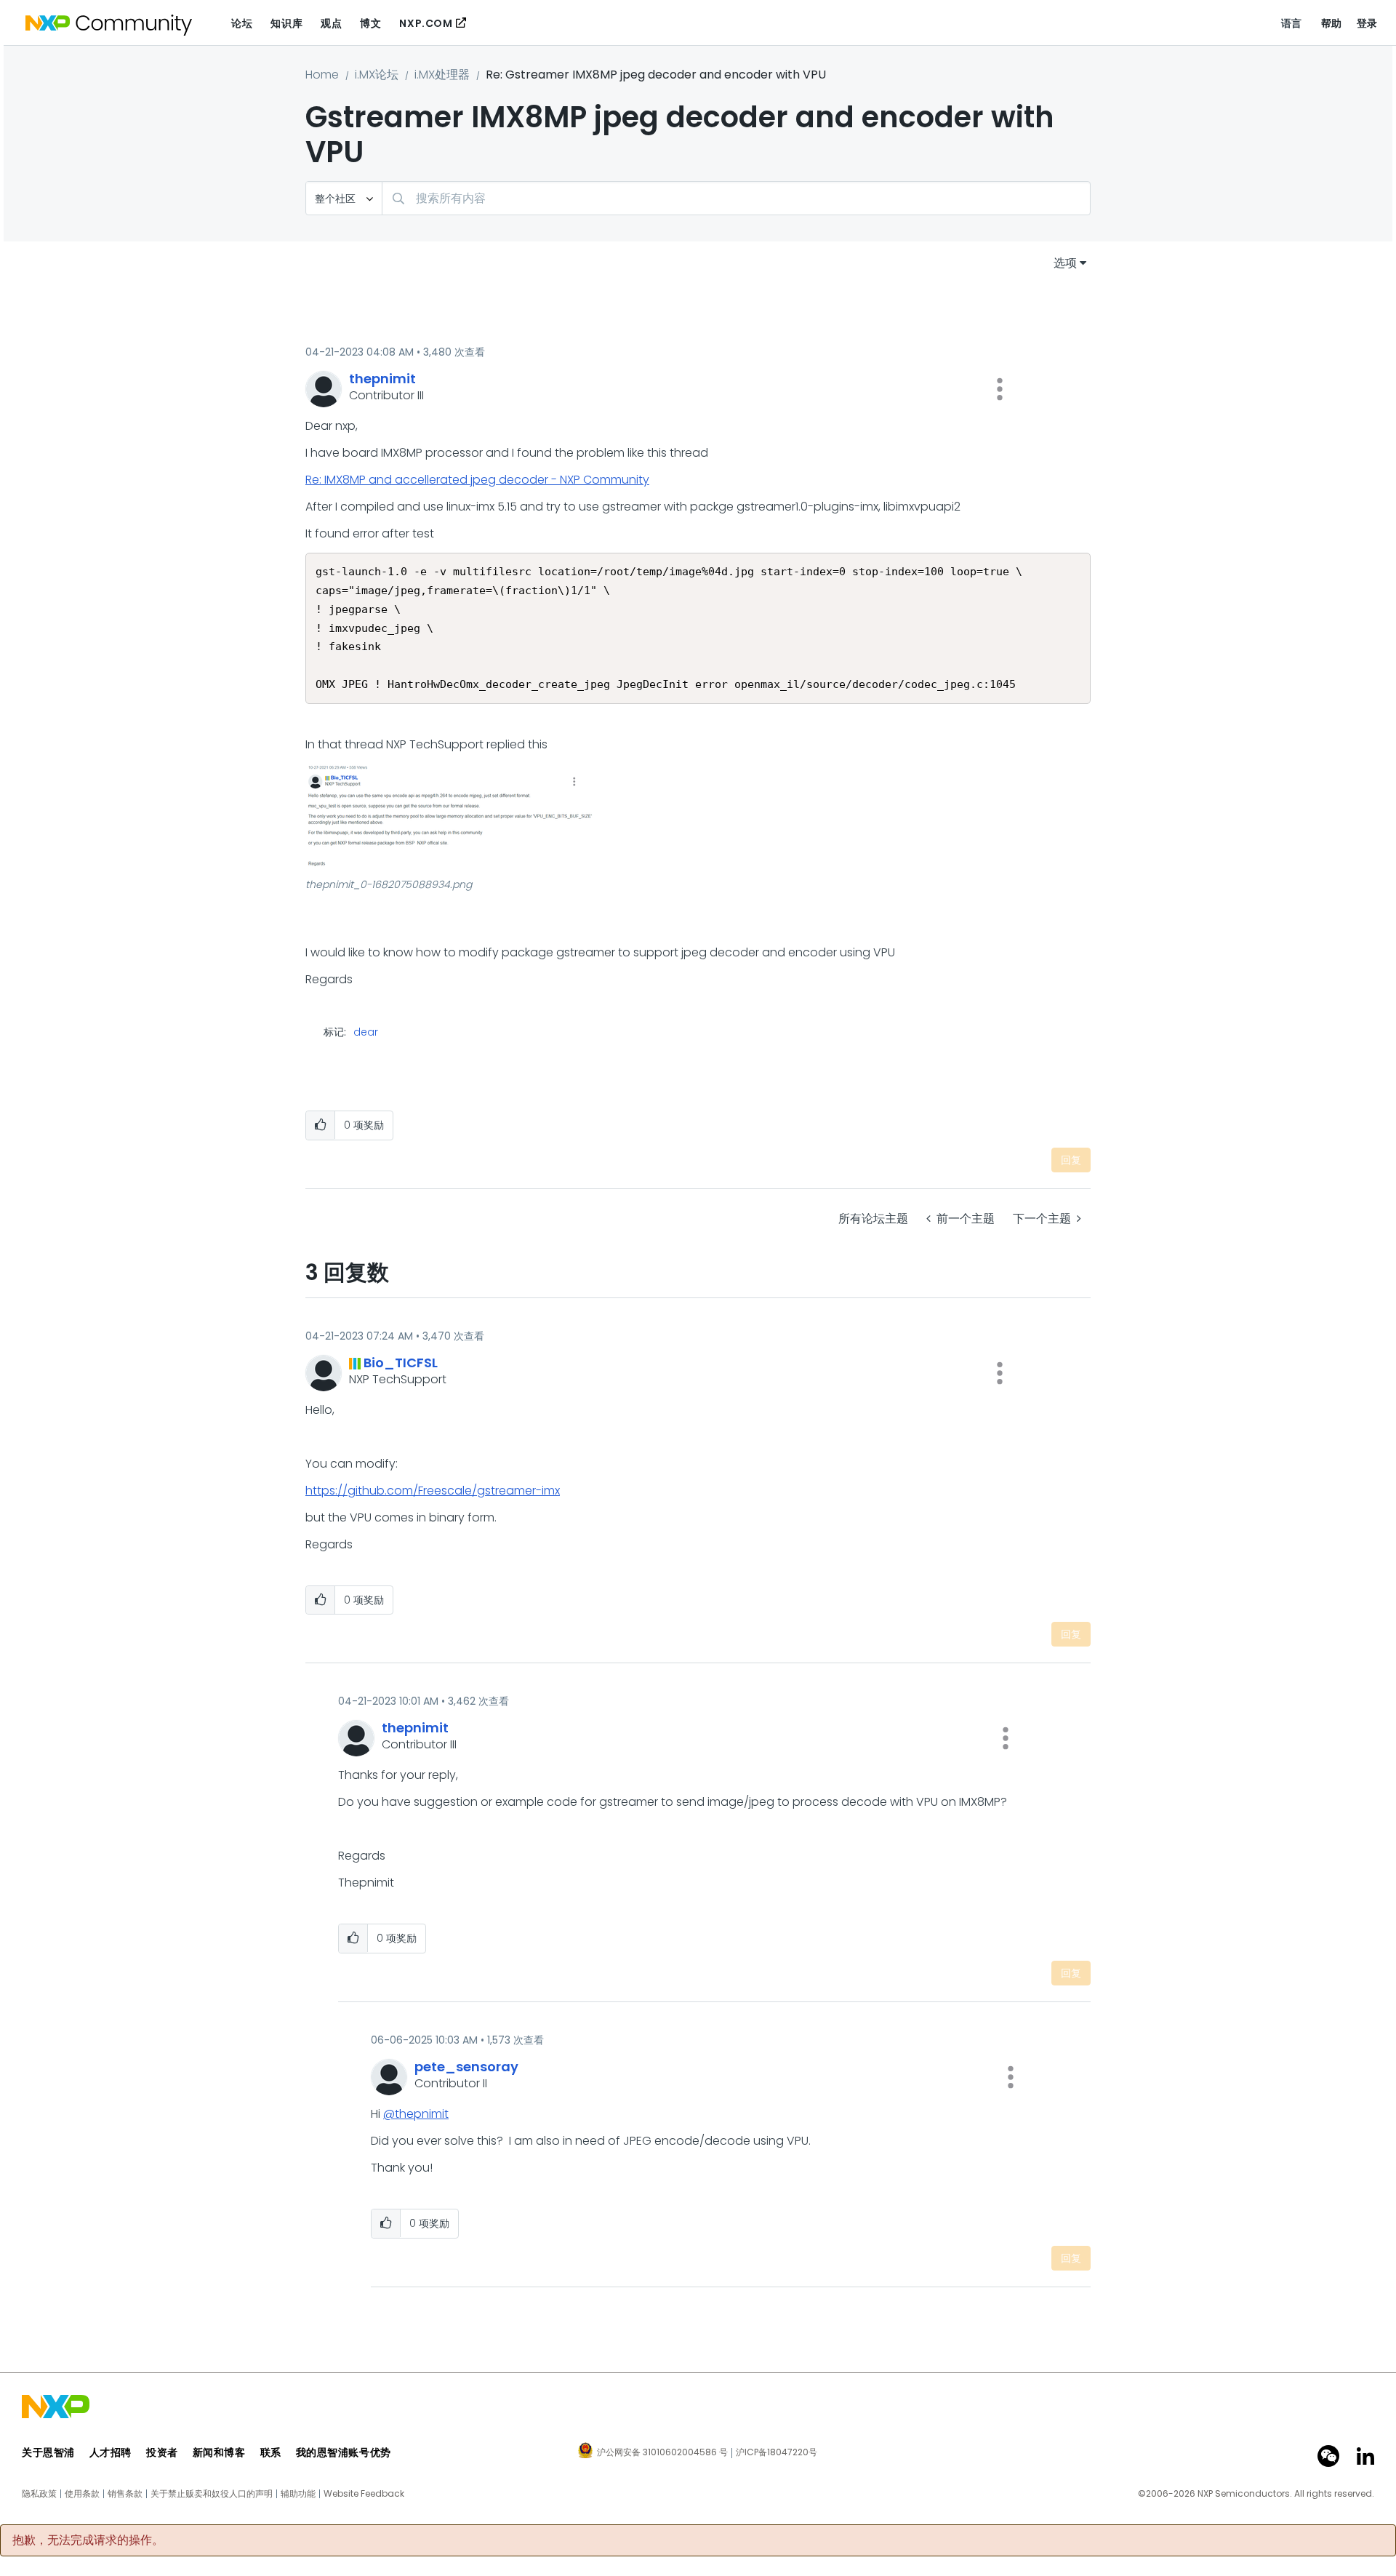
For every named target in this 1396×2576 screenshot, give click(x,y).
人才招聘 (111, 2452)
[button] (1000, 389)
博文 (370, 23)
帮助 (1332, 23)
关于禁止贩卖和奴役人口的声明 (212, 2494)
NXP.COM (426, 23)
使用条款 (82, 2494)
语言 (1292, 23)
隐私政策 (39, 2494)
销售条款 (125, 2494)
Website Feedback (364, 2494)
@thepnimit (416, 2114)
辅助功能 (298, 2494)
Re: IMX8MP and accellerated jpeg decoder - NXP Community (477, 480)
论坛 (242, 23)
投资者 (162, 2452)
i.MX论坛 (377, 75)
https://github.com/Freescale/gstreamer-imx (433, 1491)
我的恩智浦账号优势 (344, 2452)
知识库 (286, 23)
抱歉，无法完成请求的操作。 (88, 2540)
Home (322, 75)
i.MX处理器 (442, 75)
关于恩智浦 (48, 2452)
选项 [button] (1065, 263)
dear (366, 1032)
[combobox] (736, 198)
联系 (271, 2452)
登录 (1367, 23)
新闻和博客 (219, 2452)
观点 (331, 23)
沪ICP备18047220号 (777, 2452)
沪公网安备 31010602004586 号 (662, 2453)
